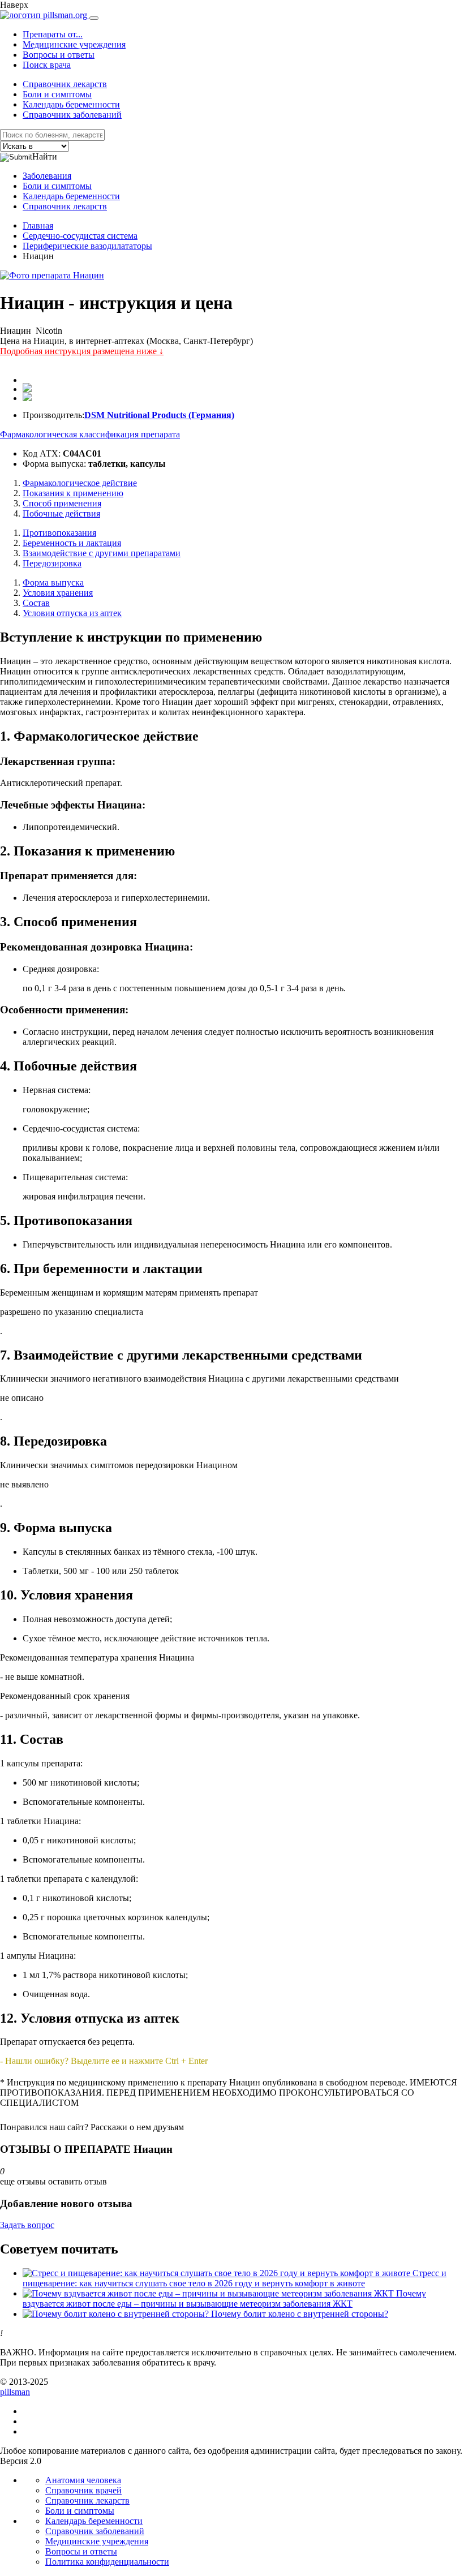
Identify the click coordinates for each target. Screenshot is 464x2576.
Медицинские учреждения (74, 44)
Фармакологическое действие (80, 483)
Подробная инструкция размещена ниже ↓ (82, 351)
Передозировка (52, 563)
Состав (36, 603)
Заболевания (47, 176)
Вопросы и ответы (59, 55)
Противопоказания (59, 533)
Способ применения (62, 503)
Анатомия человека (83, 2480)
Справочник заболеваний (72, 115)
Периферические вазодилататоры (87, 246)
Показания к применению (73, 493)
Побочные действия (61, 513)
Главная (38, 225)
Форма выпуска (53, 582)
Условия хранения (58, 593)
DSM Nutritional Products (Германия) (159, 415)
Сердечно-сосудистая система (80, 236)
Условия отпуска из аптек (72, 613)
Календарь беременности (71, 104)
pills (15, 2392)
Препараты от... (53, 34)
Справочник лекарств (65, 84)
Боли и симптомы (57, 94)
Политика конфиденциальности (107, 2562)
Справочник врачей (83, 2490)
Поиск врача (47, 65)
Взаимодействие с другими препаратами (102, 553)
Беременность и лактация (72, 543)
